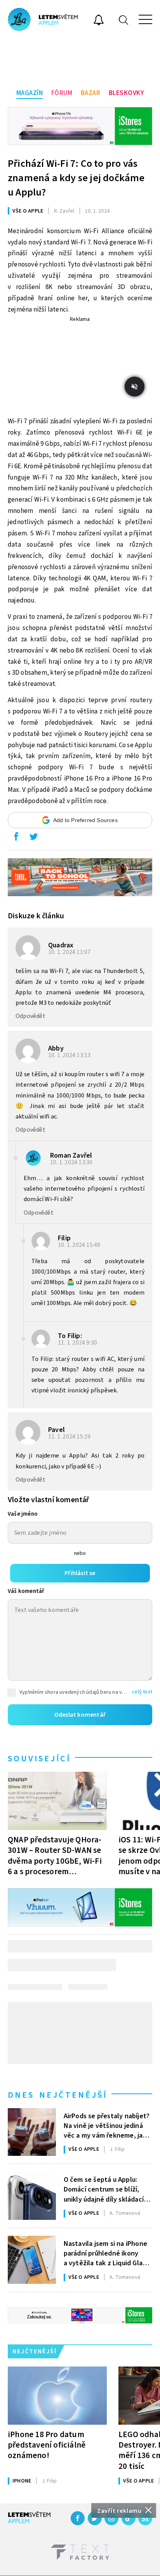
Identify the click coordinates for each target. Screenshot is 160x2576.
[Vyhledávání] (123, 20)
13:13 (70, 1055)
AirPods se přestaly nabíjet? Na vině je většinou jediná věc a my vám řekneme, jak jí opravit (108, 2125)
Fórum (62, 93)
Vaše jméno (23, 1514)
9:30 (78, 1343)
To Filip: (70, 1336)
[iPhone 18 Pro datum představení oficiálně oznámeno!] (57, 2396)
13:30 (72, 1162)
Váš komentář (26, 1591)
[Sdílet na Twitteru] (33, 838)
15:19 (70, 1437)
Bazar (91, 93)
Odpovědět (30, 1016)
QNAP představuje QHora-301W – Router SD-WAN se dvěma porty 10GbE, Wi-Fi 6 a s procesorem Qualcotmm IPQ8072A (55, 1855)
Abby (56, 1048)
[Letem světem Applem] (43, 19)
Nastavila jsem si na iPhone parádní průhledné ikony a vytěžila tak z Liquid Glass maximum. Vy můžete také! (106, 2253)
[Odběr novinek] (99, 21)
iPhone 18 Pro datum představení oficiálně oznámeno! (47, 2445)
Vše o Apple (28, 211)
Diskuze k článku (36, 916)
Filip (64, 1238)
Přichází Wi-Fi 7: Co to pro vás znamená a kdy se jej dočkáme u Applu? (76, 178)
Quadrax (61, 945)
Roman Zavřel (71, 1156)
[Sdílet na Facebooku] (16, 838)
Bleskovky (126, 93)
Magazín (30, 93)
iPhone (22, 2481)
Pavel (57, 1430)
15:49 (80, 1245)
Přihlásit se (80, 1573)
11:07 (70, 952)
